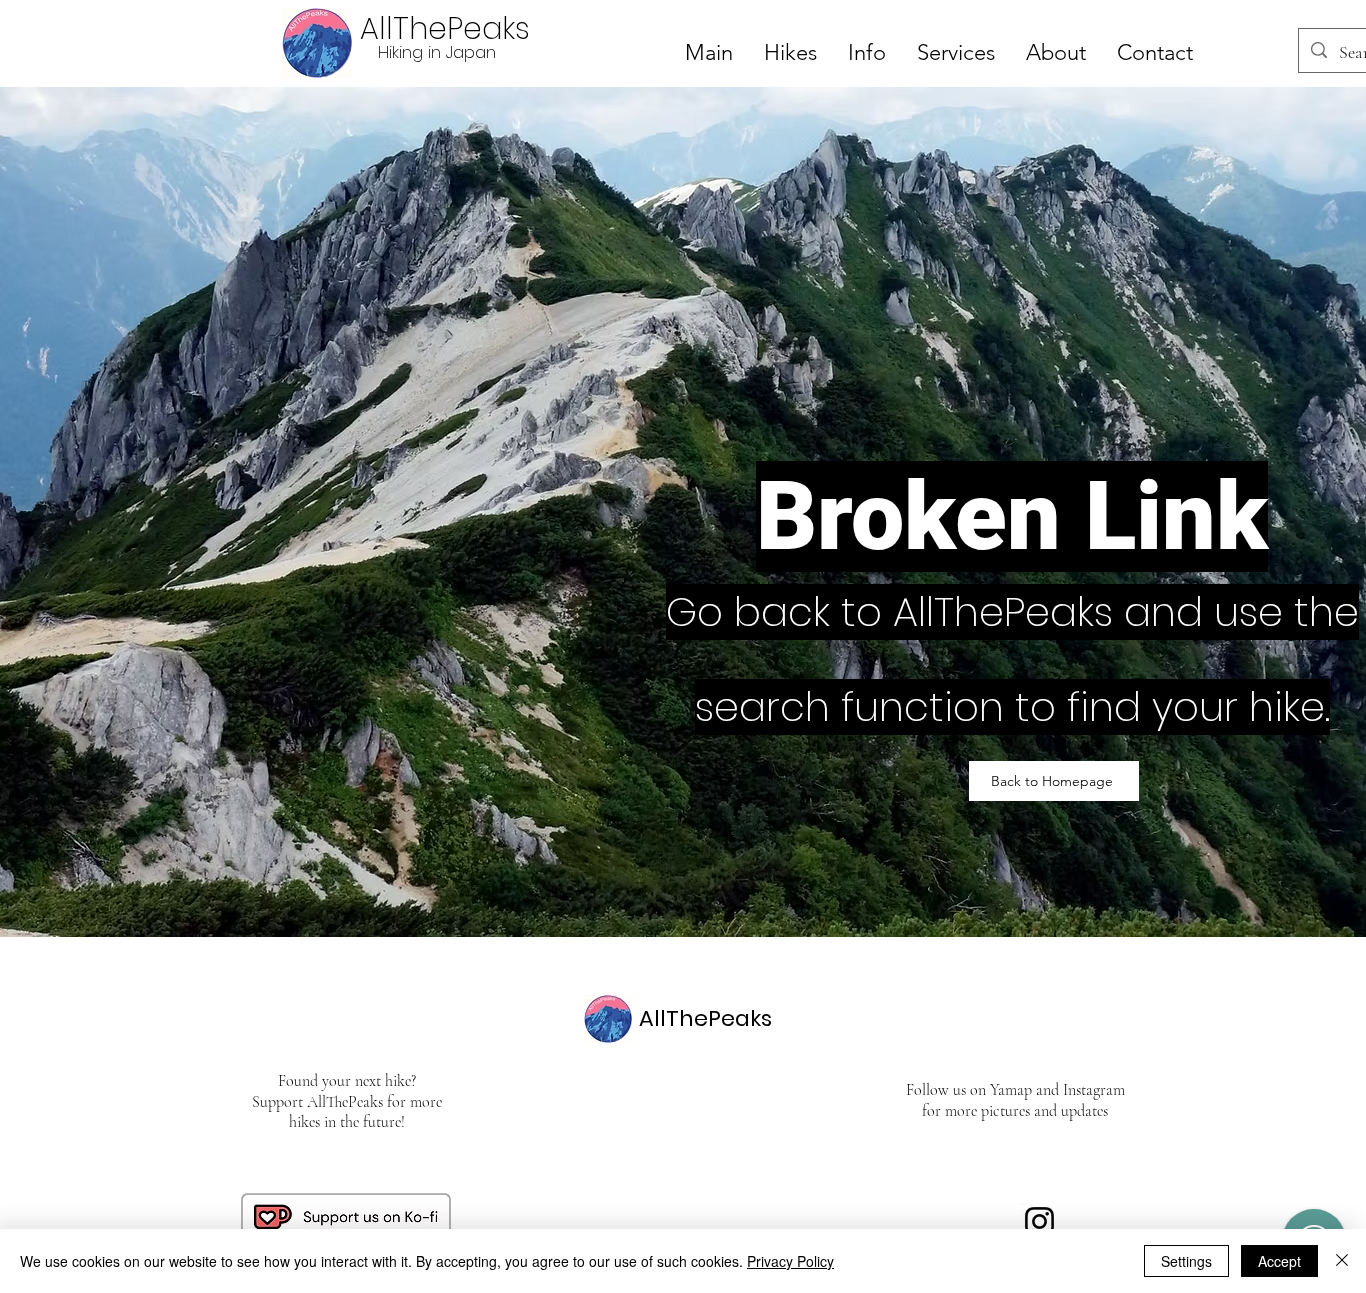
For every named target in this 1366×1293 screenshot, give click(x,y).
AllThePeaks (445, 28)
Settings (1186, 1261)
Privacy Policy (790, 1261)
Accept (1279, 1261)
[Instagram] (1039, 1221)
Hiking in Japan (437, 52)
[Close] (1342, 1261)
